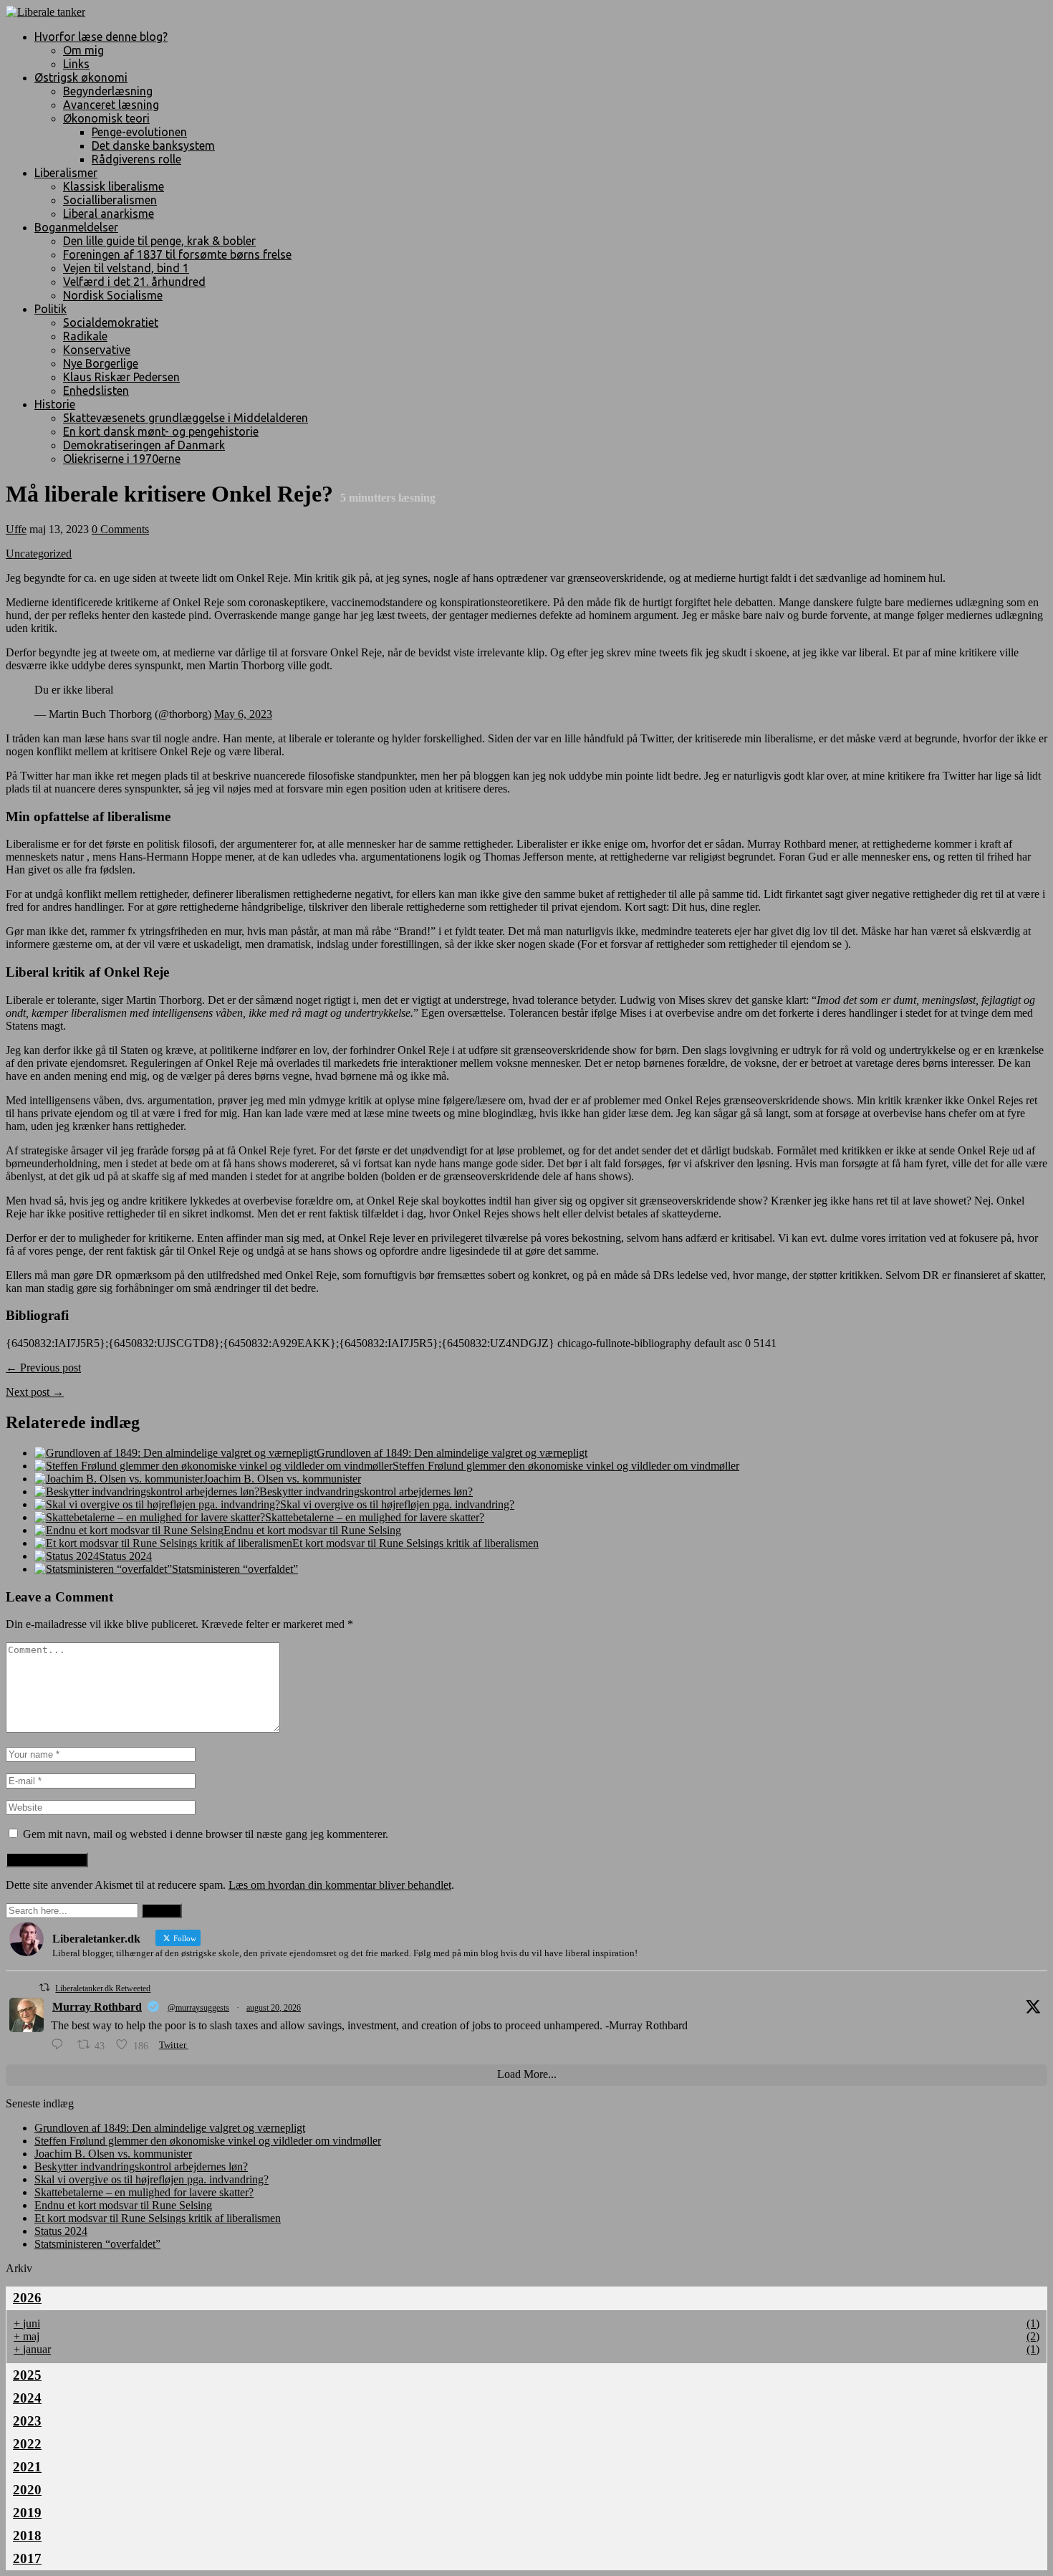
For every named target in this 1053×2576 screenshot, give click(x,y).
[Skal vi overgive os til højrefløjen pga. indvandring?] (157, 1504)
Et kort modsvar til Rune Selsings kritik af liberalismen (415, 1543)
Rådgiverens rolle (136, 159)
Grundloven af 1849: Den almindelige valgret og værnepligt (452, 1453)
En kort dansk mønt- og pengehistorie (161, 431)
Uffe (16, 529)
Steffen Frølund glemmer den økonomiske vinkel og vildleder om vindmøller (566, 1466)
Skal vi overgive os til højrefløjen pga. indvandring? (397, 1504)
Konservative (97, 350)
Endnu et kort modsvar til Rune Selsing (312, 1530)
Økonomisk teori (106, 118)
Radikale (85, 336)
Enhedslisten (96, 391)
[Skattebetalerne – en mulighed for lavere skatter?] (150, 1517)
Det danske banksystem (153, 145)
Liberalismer (66, 173)
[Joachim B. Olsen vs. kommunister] (119, 1479)
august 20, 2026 (274, 2008)
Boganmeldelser (76, 227)
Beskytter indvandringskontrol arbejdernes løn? (366, 1492)
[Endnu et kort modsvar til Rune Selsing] (129, 1530)
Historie (55, 404)
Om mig (83, 50)
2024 (27, 2398)
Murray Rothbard (97, 2007)
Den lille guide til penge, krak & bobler (159, 241)
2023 (27, 2421)
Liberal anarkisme (109, 214)
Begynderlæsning (108, 91)
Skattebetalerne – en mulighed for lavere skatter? (375, 1517)
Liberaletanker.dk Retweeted (103, 1988)
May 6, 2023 (243, 714)
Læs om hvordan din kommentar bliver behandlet (340, 1885)
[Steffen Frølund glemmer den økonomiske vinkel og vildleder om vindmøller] (213, 1466)
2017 (27, 2558)
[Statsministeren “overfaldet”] (103, 1569)
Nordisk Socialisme (113, 295)
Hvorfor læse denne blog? (101, 37)
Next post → (35, 1392)
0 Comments (120, 529)
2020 (27, 2490)
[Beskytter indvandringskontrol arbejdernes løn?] (147, 1492)
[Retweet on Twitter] (44, 1987)
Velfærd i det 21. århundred (134, 282)
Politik (51, 309)
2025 (27, 2375)
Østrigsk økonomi (81, 77)
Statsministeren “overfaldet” (235, 1569)
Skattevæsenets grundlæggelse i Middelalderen (186, 418)
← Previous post (43, 1368)
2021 (27, 2467)
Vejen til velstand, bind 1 (126, 268)
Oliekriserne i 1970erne (122, 459)
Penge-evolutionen (139, 132)
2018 (27, 2536)
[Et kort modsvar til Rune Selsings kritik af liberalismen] (163, 1543)
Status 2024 (125, 1556)
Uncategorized (39, 554)
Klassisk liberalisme (114, 186)
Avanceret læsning (111, 105)
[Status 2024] (67, 1556)
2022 (27, 2444)
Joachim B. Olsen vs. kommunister (282, 1479)
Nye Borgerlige (101, 363)
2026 (27, 2298)
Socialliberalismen (110, 200)
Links (76, 64)
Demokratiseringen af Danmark (144, 445)
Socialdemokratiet (111, 322)
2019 (27, 2513)
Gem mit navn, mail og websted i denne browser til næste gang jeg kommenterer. (206, 1834)
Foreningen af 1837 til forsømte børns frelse (177, 254)
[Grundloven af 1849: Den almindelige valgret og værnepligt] (175, 1453)
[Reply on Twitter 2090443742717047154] (61, 2045)
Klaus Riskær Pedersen (121, 377)
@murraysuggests (198, 2008)
